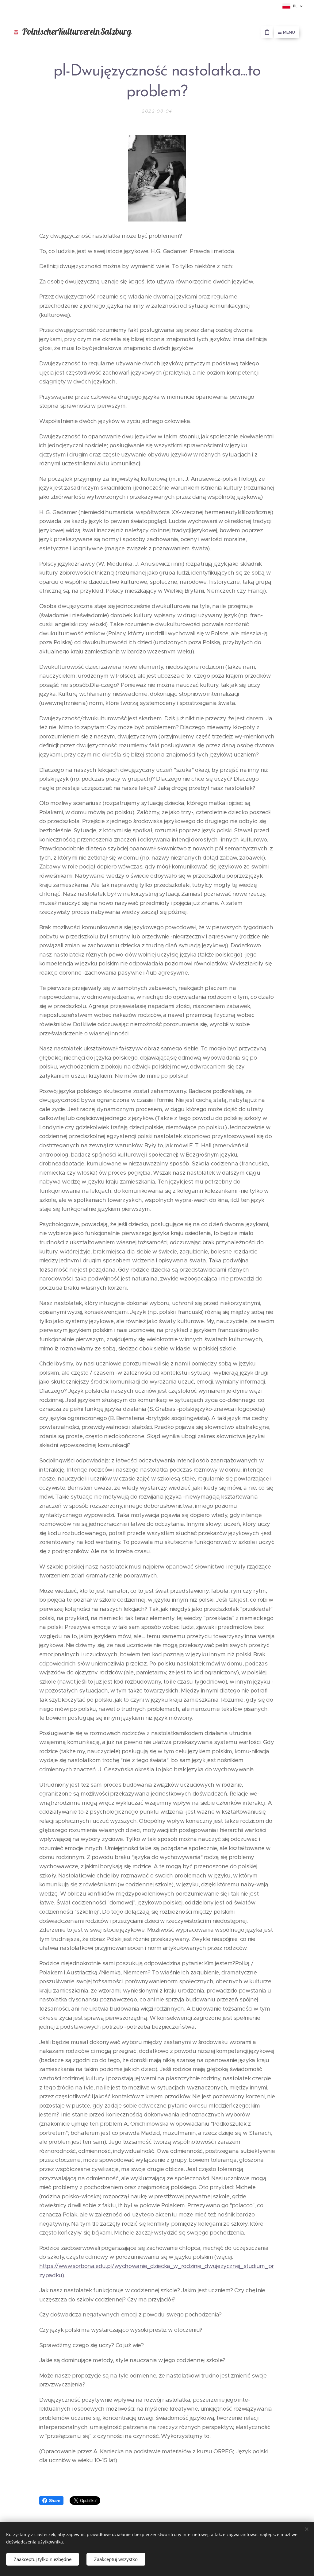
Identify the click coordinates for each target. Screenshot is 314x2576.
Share (55, 2501)
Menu (289, 32)
